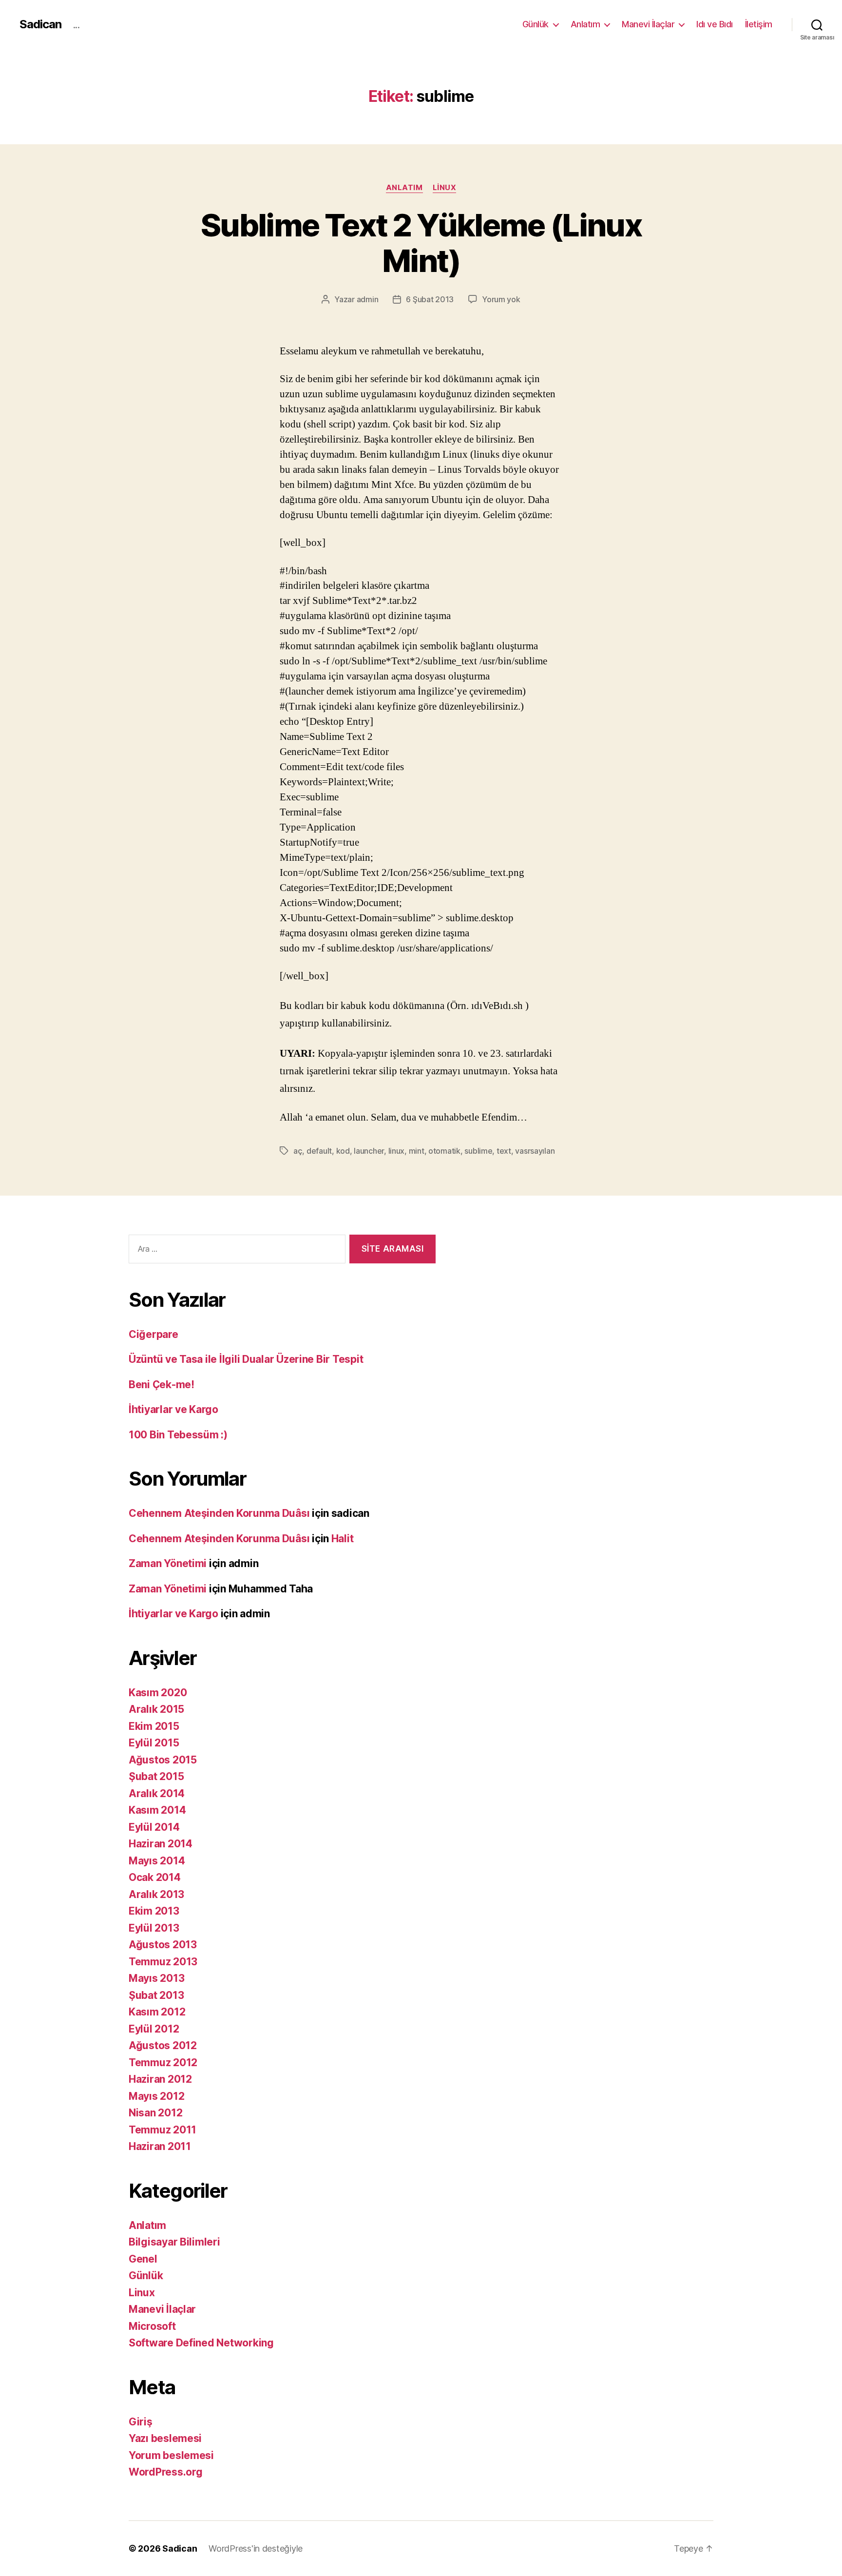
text (504, 1151)
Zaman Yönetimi (168, 1563)
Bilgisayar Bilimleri (174, 2242)
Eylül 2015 (154, 1743)
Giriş (141, 2422)
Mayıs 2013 (156, 1978)
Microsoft (152, 2326)
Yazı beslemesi (165, 2438)
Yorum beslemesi (171, 2455)
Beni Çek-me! (162, 1385)
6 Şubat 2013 (430, 299)
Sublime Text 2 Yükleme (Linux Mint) (421, 243)
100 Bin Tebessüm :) (178, 1435)
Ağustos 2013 (163, 1945)
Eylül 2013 (154, 1928)
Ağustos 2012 (163, 2045)
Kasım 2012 (157, 2012)
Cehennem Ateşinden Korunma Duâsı (219, 1513)
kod (343, 1151)
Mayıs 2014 (157, 1861)
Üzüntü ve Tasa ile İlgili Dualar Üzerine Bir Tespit (246, 1359)
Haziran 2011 (160, 2146)
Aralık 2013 (156, 1894)
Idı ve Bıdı (715, 24)
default (319, 1151)
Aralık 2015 (156, 1709)
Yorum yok (501, 299)
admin (368, 299)
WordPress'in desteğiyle (256, 2548)
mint (417, 1151)
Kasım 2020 (158, 1693)
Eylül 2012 (154, 2029)
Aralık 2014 (157, 1793)
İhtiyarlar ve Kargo (173, 1409)
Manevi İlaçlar (648, 24)
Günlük (536, 24)
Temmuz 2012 (163, 2063)
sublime (478, 1151)
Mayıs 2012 (156, 2096)
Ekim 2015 (154, 1726)
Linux (445, 188)
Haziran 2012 (160, 2079)
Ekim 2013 (154, 1911)
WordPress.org (166, 2472)
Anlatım (585, 24)
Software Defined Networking (201, 2343)
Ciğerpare (153, 1334)
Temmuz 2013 (163, 1962)
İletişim (759, 24)
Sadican (40, 24)
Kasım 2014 (157, 1810)
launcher (369, 1151)
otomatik (444, 1151)
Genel (143, 2259)
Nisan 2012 (155, 2113)
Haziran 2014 (161, 1844)
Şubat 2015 (156, 1776)
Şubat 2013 (156, 1995)
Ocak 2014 (155, 1877)
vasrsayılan (535, 1151)
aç (298, 1151)
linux (397, 1151)
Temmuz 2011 (163, 2130)
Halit (343, 1539)
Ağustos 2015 (163, 1760)
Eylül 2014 (154, 1827)
